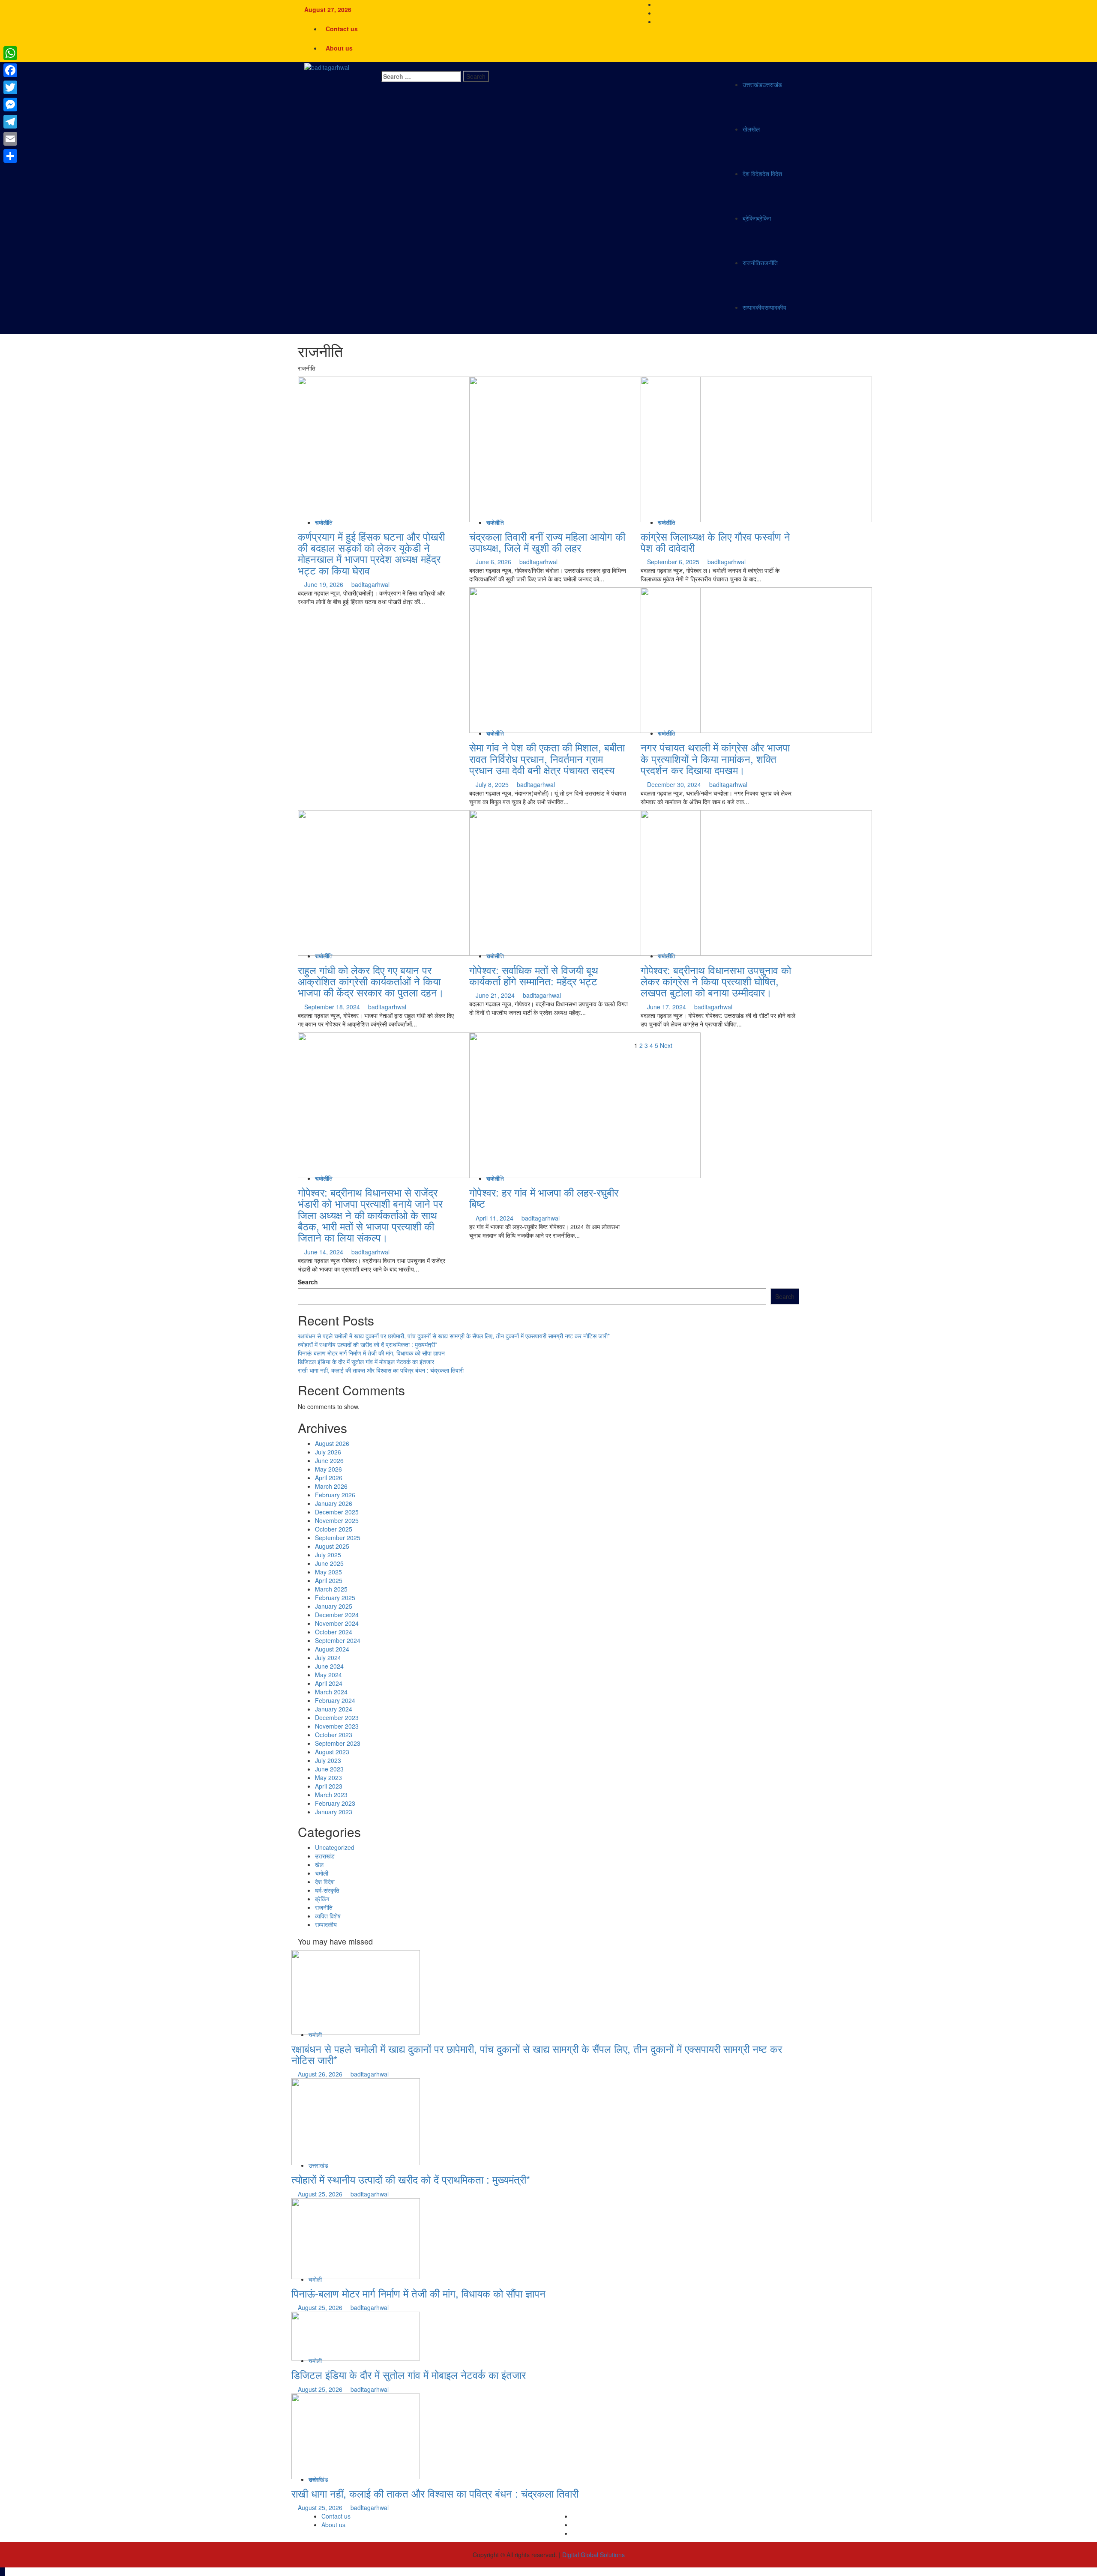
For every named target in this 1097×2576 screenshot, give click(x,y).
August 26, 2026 (321, 2074)
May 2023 (328, 1777)
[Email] (10, 139)
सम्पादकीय (764, 307)
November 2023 (337, 1726)
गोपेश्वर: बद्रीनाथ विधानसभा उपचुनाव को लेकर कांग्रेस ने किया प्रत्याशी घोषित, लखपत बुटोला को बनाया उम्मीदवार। (716, 981)
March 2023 (331, 1795)
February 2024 (335, 1700)
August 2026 (332, 1443)
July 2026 (328, 1452)
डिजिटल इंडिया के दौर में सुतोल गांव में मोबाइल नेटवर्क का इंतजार (366, 1361)
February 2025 (335, 1598)
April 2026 (329, 1478)
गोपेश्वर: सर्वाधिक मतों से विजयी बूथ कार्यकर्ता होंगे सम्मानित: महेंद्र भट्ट (534, 975)
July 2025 (328, 1555)
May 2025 (328, 1572)
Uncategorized (335, 1847)
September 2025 (338, 1538)
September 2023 (338, 1743)
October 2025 (334, 1529)
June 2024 (329, 1666)
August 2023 (332, 1752)
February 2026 (335, 1495)
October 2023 (334, 1735)
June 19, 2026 (325, 584)
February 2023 (335, 1803)
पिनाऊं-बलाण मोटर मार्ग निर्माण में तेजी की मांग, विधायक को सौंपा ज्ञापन (371, 1353)
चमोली (322, 1873)
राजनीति (760, 263)
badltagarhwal (370, 584)
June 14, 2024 (325, 1252)
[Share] (10, 156)
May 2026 (328, 1469)
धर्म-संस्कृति (327, 1890)
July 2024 (328, 1657)
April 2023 (329, 1786)
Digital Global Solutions (593, 2555)
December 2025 (337, 1512)
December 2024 (337, 1615)
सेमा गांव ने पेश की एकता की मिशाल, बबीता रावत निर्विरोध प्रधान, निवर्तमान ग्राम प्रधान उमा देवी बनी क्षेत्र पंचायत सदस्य (547, 758)
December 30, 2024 (675, 784)
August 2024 (332, 1649)
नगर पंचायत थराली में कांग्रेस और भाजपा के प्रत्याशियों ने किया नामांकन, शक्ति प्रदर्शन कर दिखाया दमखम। (715, 758)
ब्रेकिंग (757, 218)
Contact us (342, 29)
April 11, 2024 (495, 1218)
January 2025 (334, 1606)
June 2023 (329, 1769)
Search (308, 1282)
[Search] (384, 66)
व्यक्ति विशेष (328, 1916)
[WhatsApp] (10, 53)
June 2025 (329, 1563)
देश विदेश (762, 174)
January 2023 (334, 1812)
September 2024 (338, 1640)
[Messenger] (10, 105)
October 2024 (334, 1632)
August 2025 (332, 1546)
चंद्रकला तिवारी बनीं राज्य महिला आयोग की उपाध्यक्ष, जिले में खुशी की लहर (547, 542)
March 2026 (331, 1486)
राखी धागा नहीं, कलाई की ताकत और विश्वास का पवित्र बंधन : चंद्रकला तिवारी (381, 1370)
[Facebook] (10, 70)
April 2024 (329, 1683)
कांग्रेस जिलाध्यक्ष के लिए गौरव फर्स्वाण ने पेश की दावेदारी (715, 542)
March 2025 (331, 1589)
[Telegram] (10, 122)
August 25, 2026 (321, 2194)
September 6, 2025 (674, 562)
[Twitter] (10, 87)
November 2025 (337, 1520)
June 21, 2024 (496, 995)
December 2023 (337, 1717)
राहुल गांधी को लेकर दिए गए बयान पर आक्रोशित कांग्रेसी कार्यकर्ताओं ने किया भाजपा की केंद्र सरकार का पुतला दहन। (371, 981)
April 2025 (329, 1580)
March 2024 (331, 1692)
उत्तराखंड (762, 84)
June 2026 (329, 1460)
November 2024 (337, 1623)
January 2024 (334, 1709)
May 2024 (328, 1675)
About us (339, 48)
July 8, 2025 (493, 784)
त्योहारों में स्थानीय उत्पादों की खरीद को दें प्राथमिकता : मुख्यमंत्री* (367, 1344)
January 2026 (334, 1503)
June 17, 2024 (667, 1007)
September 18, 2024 (333, 1007)
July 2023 (328, 1760)
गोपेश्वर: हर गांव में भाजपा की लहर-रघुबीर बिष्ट (544, 1198)
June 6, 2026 (494, 562)
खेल (751, 129)
